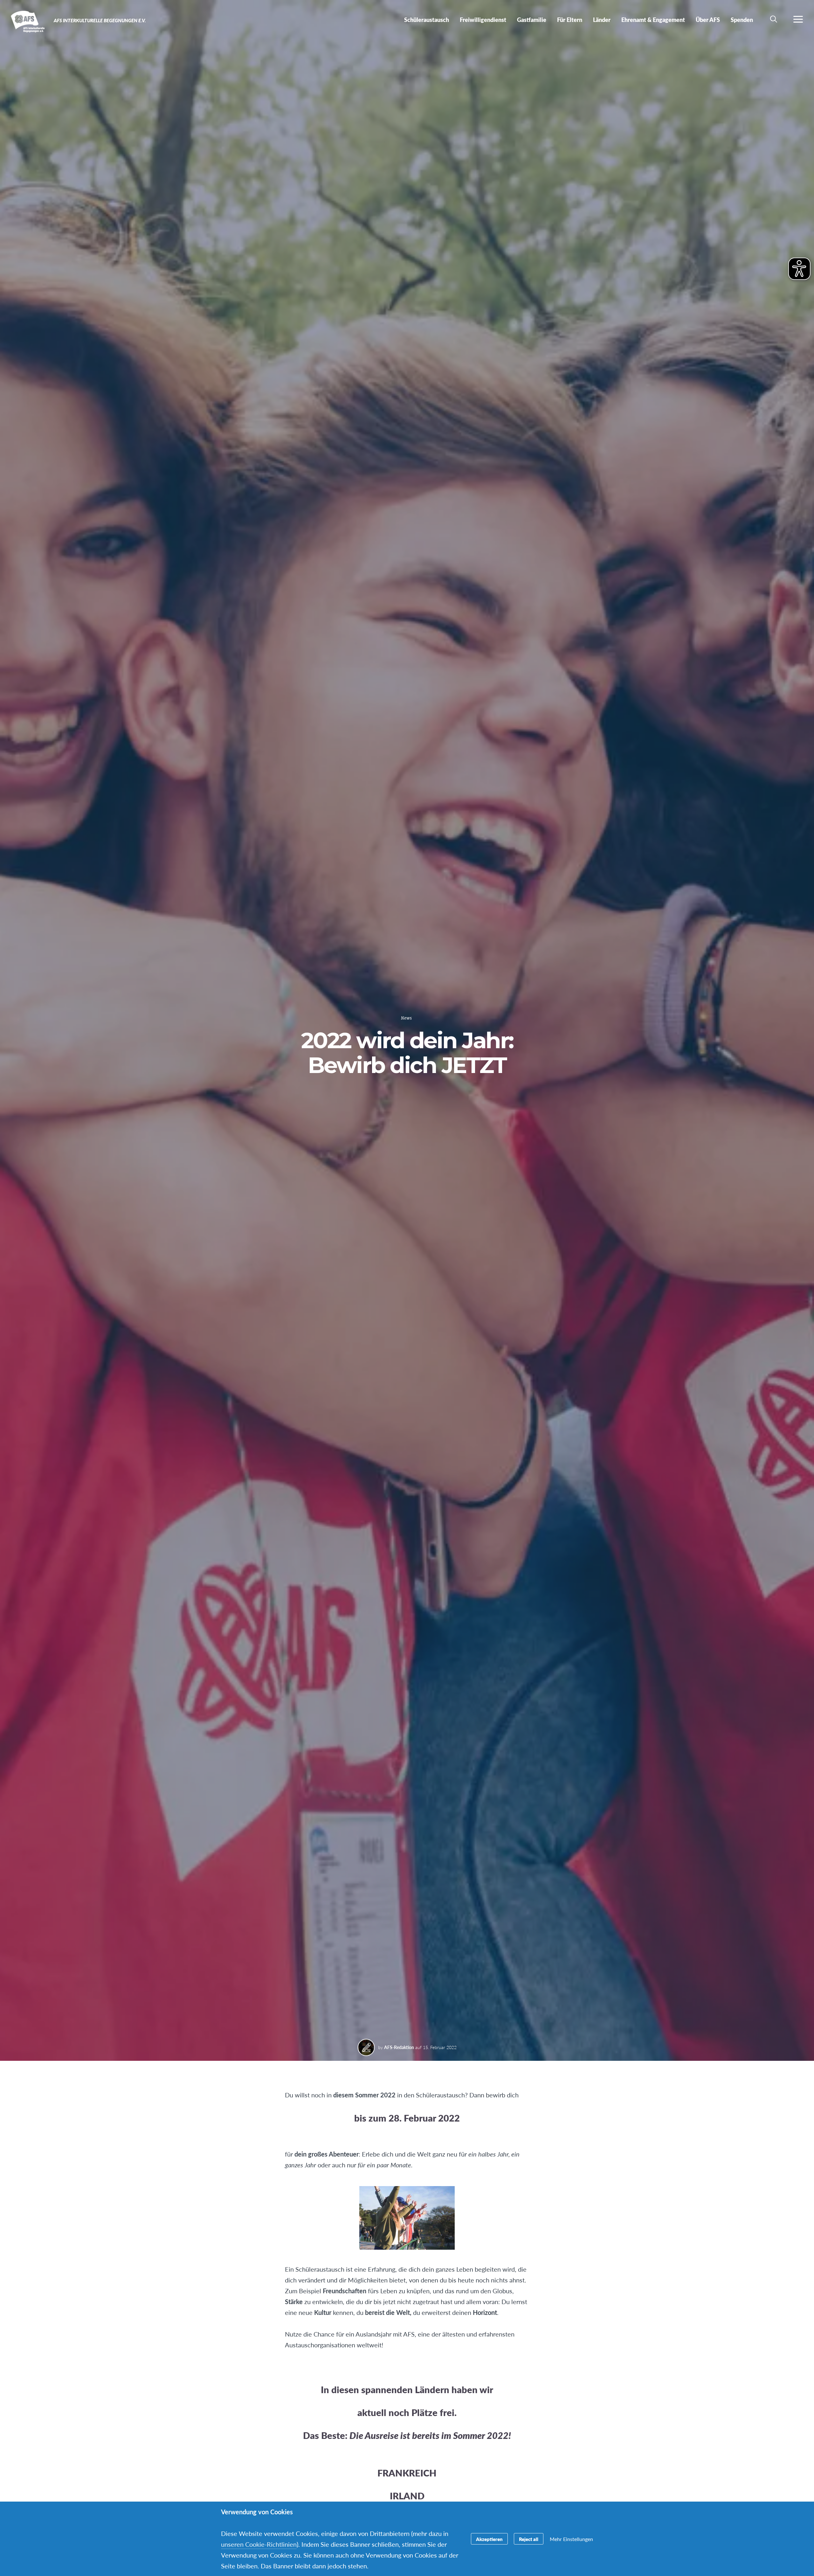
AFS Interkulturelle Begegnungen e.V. (28, 22)
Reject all (529, 2539)
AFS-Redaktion (399, 2047)
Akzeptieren (489, 2539)
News (406, 1018)
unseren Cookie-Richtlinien (259, 2544)
